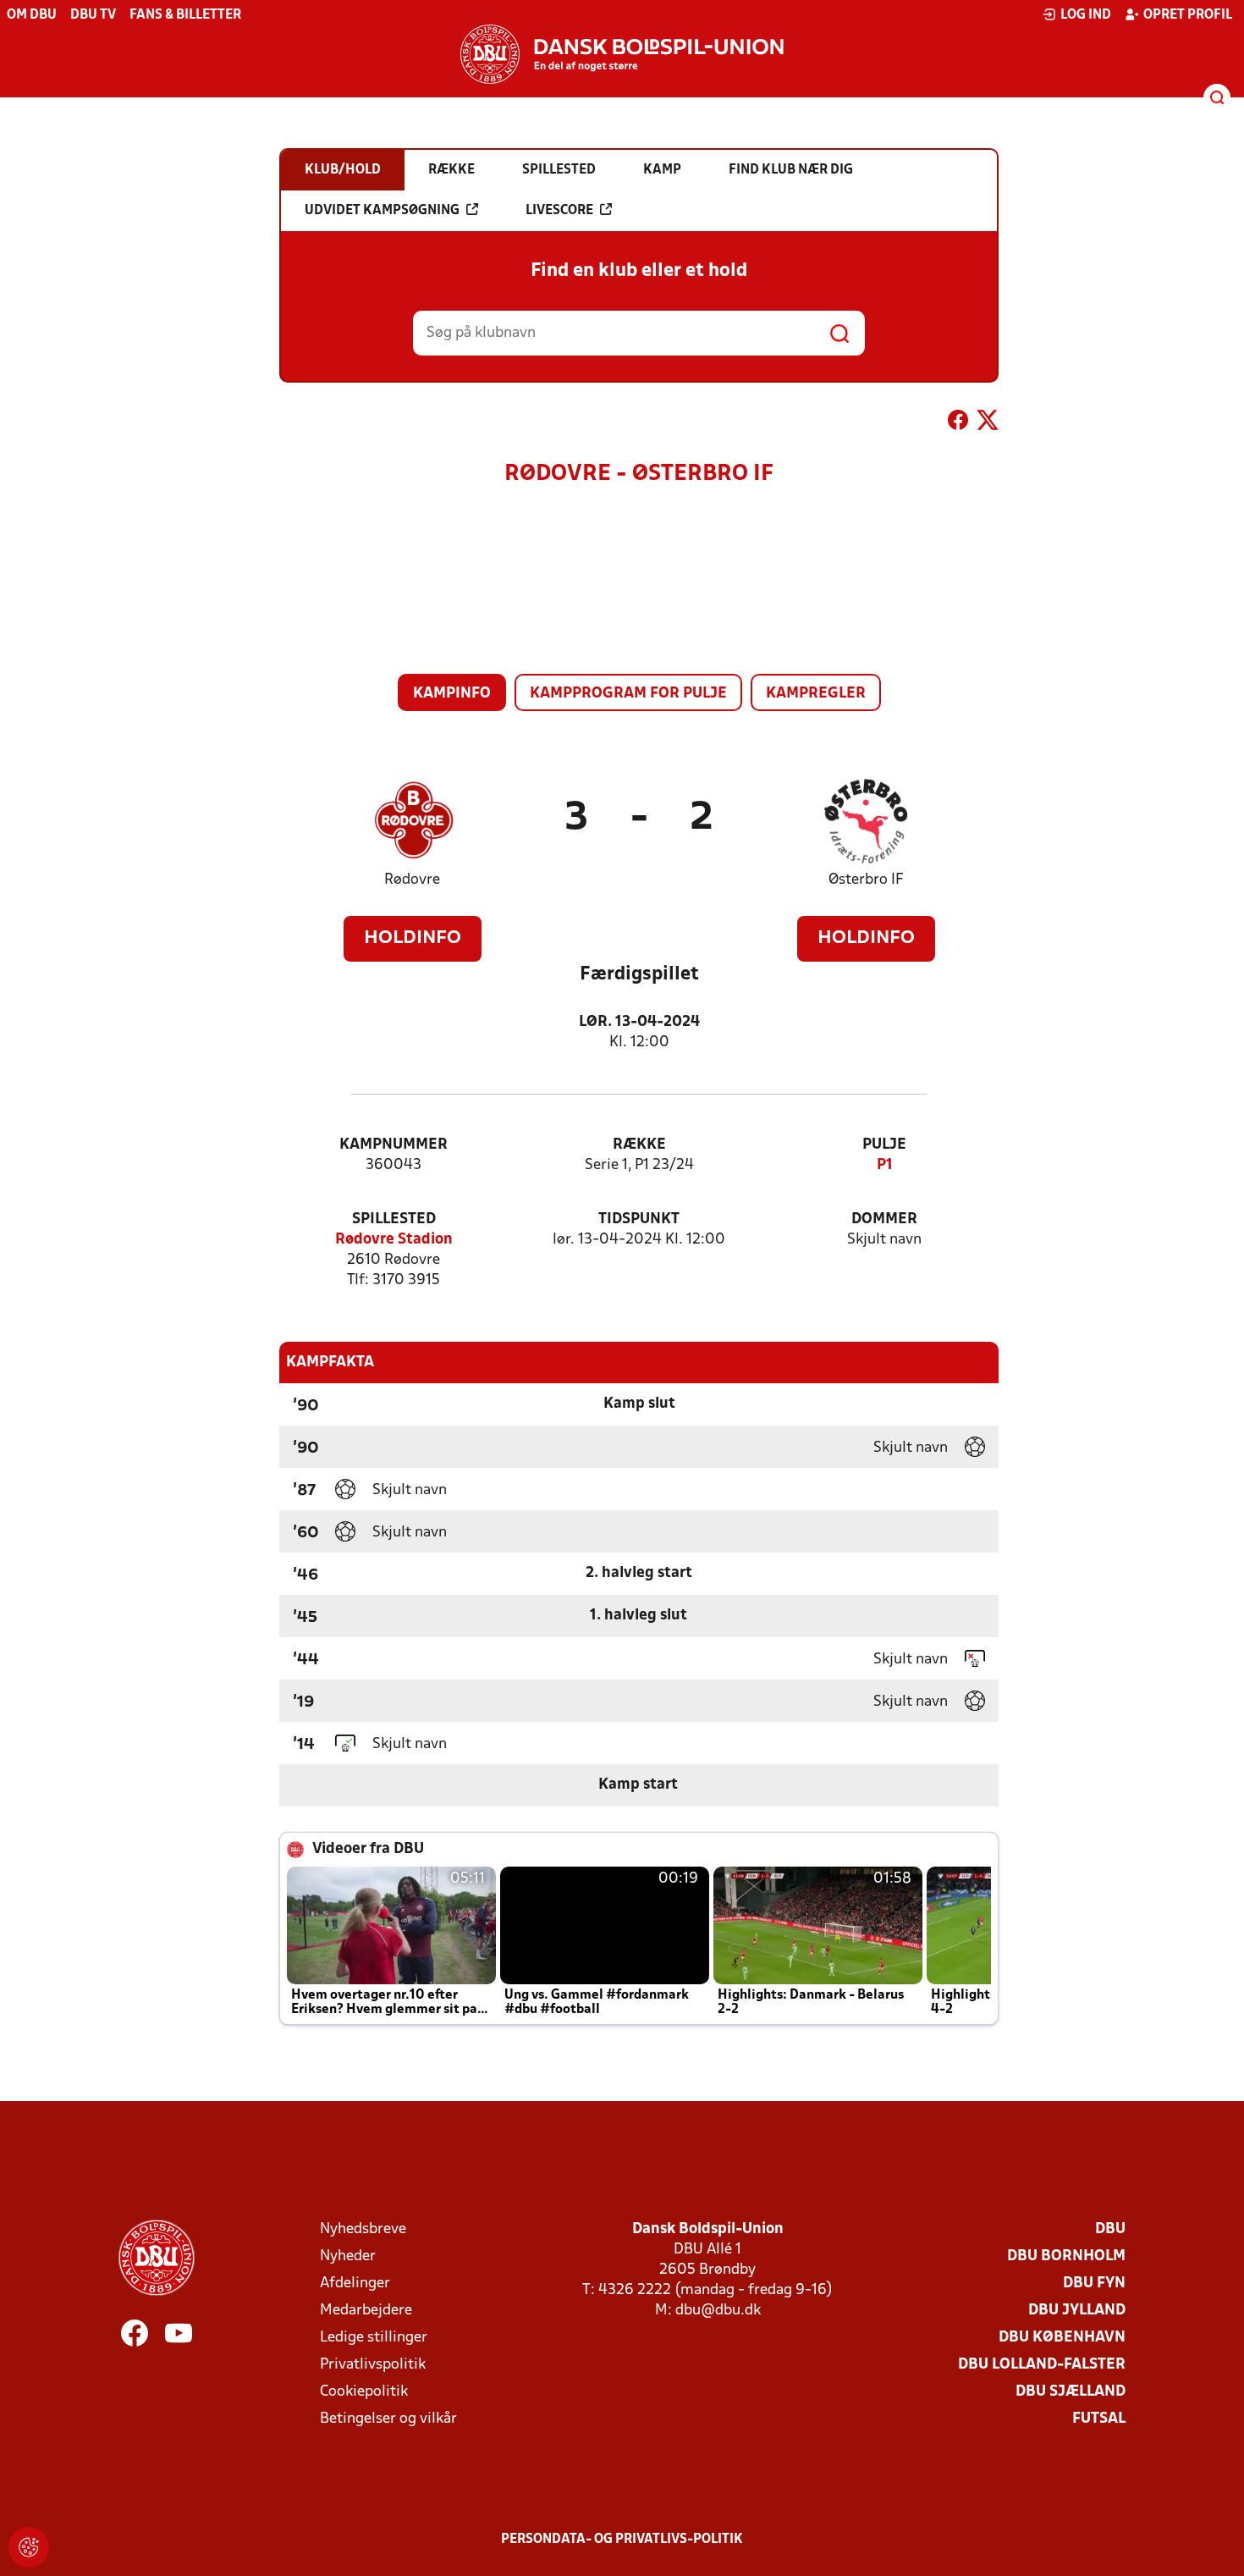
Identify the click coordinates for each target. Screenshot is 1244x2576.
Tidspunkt (639, 1219)
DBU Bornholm (1066, 2256)
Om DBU (32, 15)
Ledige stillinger (374, 2338)
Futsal (1099, 2419)
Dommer (884, 1219)
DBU (1110, 2229)
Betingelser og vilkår (388, 2419)
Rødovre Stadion (394, 1240)
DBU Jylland (1077, 2311)
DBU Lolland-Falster (1042, 2365)
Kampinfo (452, 694)
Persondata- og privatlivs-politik (622, 2540)
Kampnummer (394, 1145)
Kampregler (816, 694)
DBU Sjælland (1071, 2392)
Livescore (559, 211)
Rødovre (412, 880)
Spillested (394, 1219)
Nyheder (348, 2256)
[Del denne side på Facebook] (958, 423)
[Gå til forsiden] (622, 54)
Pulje (884, 1145)
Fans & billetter (185, 15)
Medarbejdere (366, 2311)
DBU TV (93, 15)
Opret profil (1188, 15)
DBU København (1062, 2338)
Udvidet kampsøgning (382, 211)
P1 (885, 1165)
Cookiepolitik (364, 2392)
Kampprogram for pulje (628, 694)
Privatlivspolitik (373, 2365)
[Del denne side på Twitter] (988, 423)
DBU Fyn (1094, 2284)
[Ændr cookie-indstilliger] (29, 2547)
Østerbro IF (866, 880)
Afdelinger (355, 2284)
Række (639, 1145)
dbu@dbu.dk (718, 2311)
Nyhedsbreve (363, 2229)
